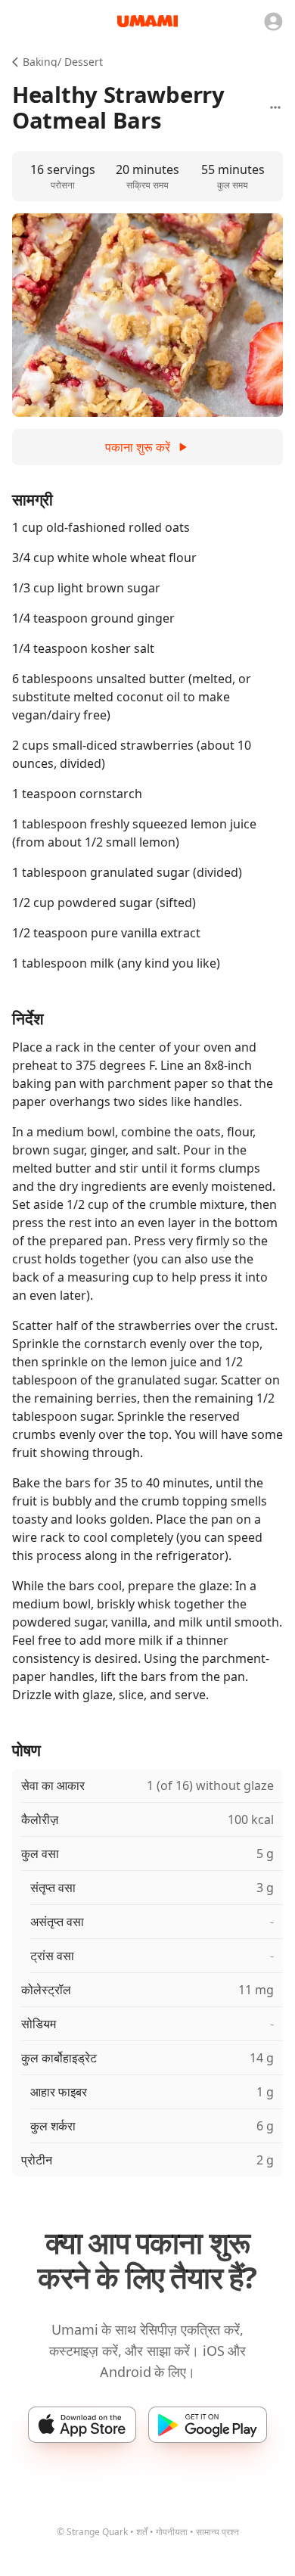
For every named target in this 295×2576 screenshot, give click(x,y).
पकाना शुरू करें (138, 447)
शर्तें (142, 2532)
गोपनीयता (172, 2532)
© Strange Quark (92, 2532)
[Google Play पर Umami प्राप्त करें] (208, 2425)
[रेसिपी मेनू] (275, 107)
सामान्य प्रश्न (217, 2532)
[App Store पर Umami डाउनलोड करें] (82, 2425)
